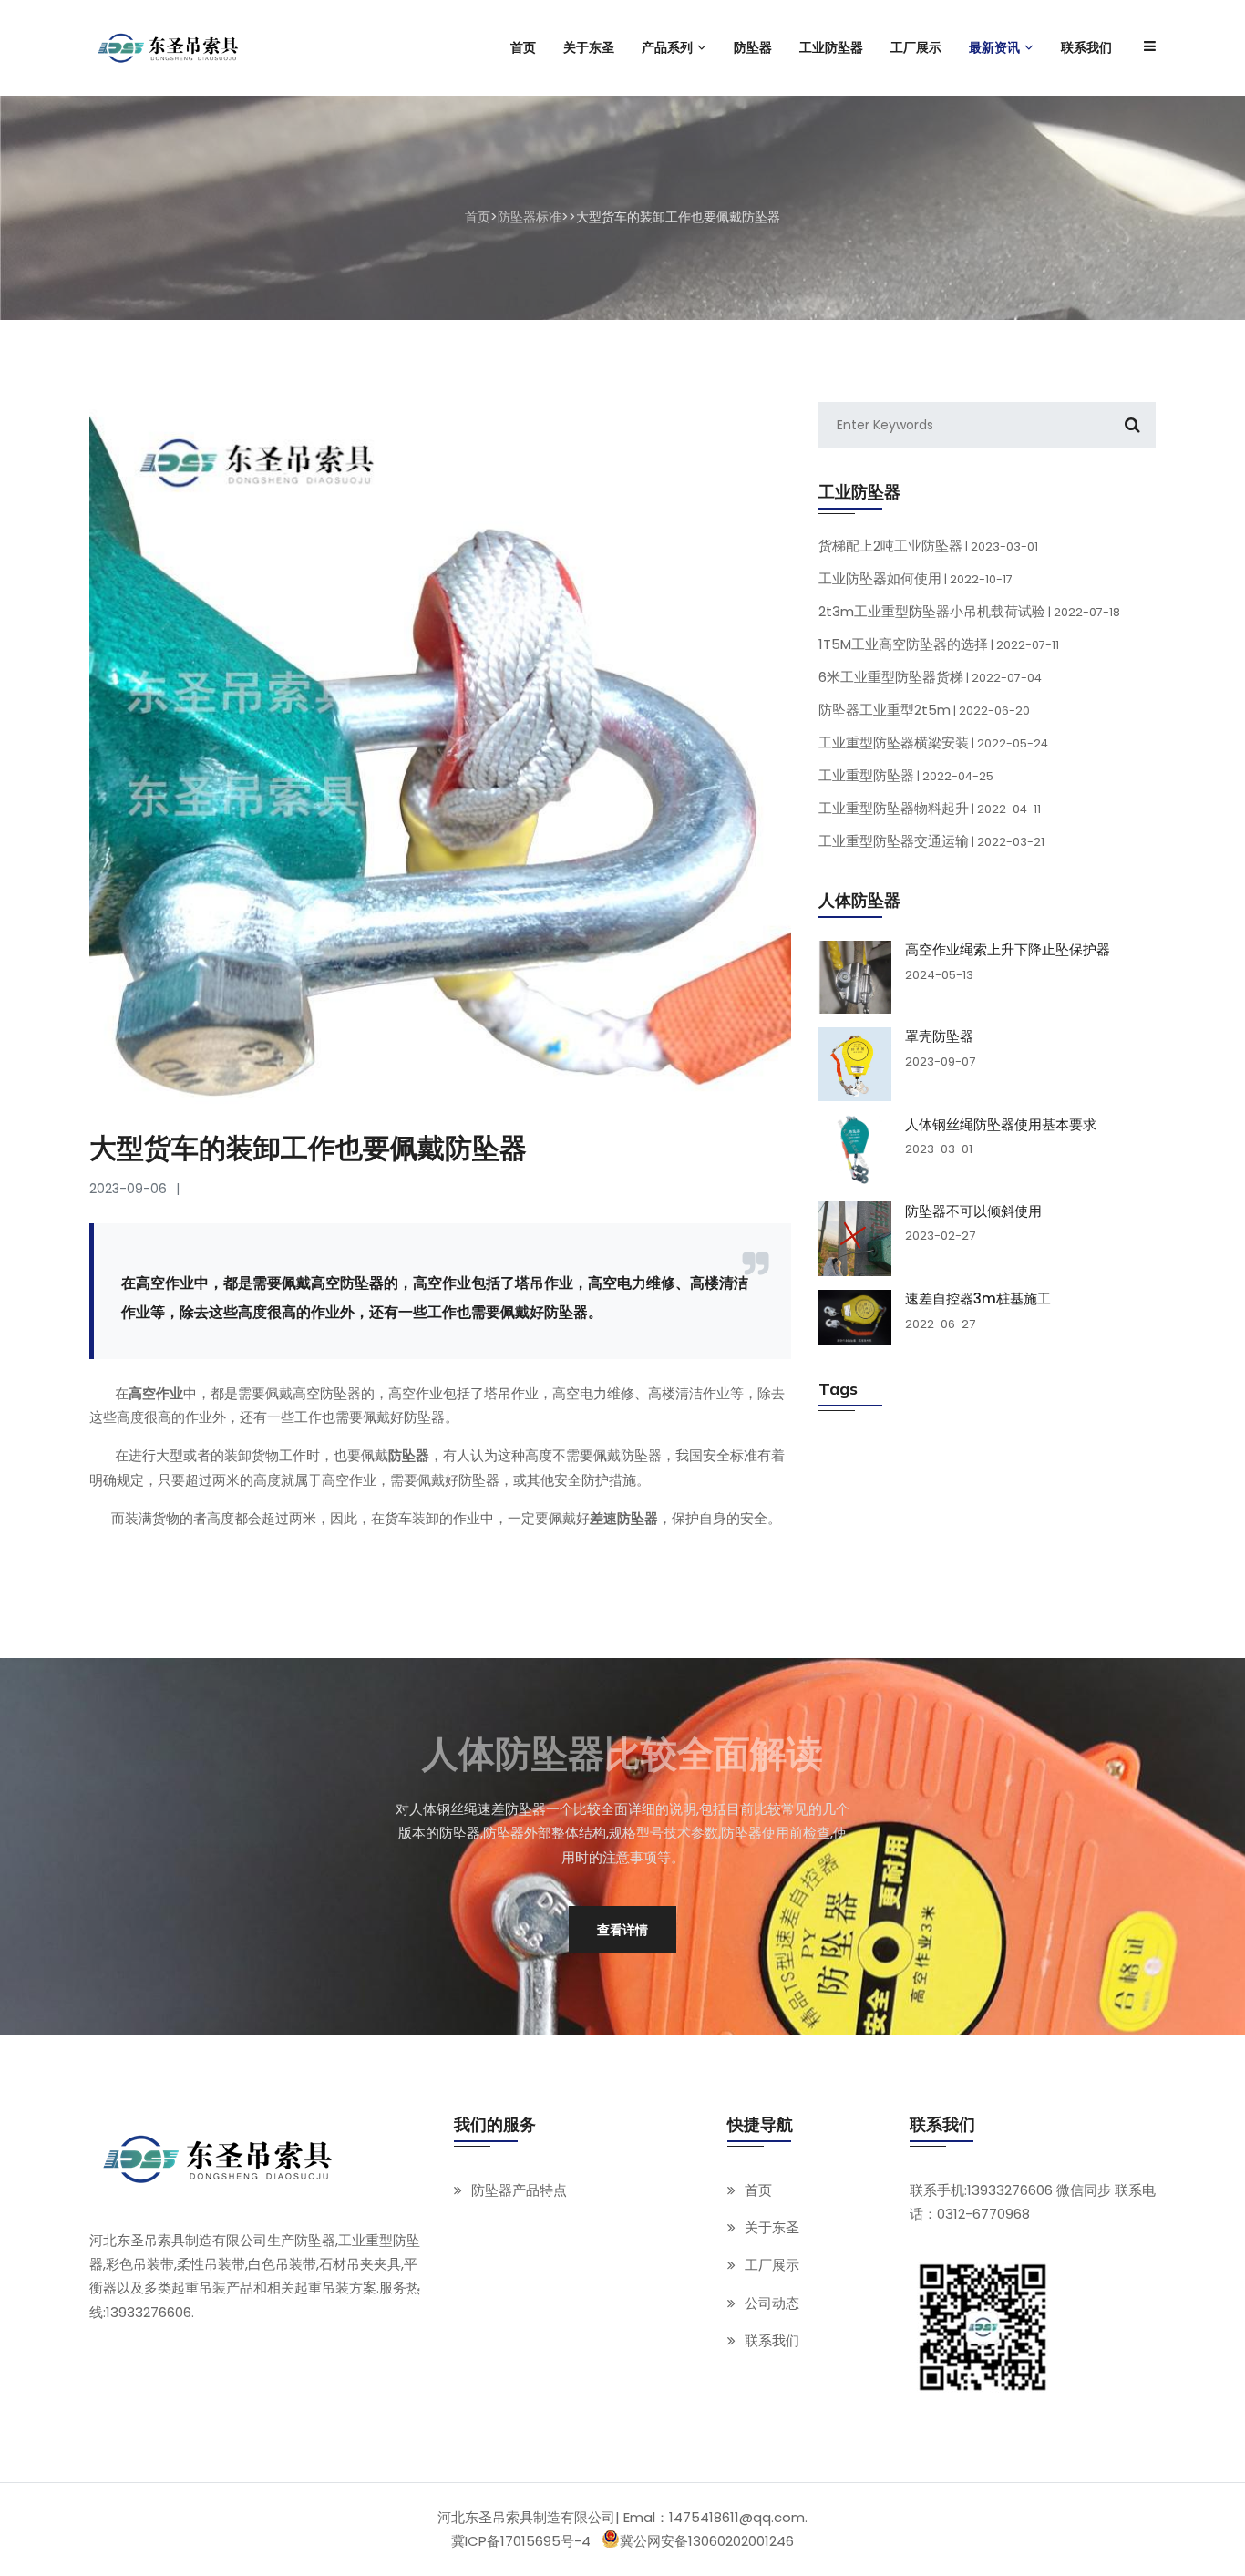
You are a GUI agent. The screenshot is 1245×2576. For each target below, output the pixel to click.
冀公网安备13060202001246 (707, 2541)
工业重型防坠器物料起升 (930, 808)
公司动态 (772, 2303)
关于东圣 (772, 2228)
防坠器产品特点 (519, 2190)
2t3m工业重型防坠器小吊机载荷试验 (969, 611)
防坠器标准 (530, 217)
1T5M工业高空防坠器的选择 (939, 644)
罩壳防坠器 (939, 1036)
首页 (478, 217)
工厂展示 (772, 2266)
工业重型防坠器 (906, 775)
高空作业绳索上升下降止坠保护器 (1008, 950)
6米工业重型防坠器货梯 (930, 677)
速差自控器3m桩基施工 (978, 1299)
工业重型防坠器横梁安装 (933, 742)
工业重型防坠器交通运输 (931, 841)
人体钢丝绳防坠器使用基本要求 (1001, 1124)
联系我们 (772, 2340)
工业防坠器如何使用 (916, 578)
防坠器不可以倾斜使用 (973, 1211)
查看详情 (622, 1929)
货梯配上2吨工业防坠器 (928, 546)
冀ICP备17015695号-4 (521, 2541)
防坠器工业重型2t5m (924, 710)
